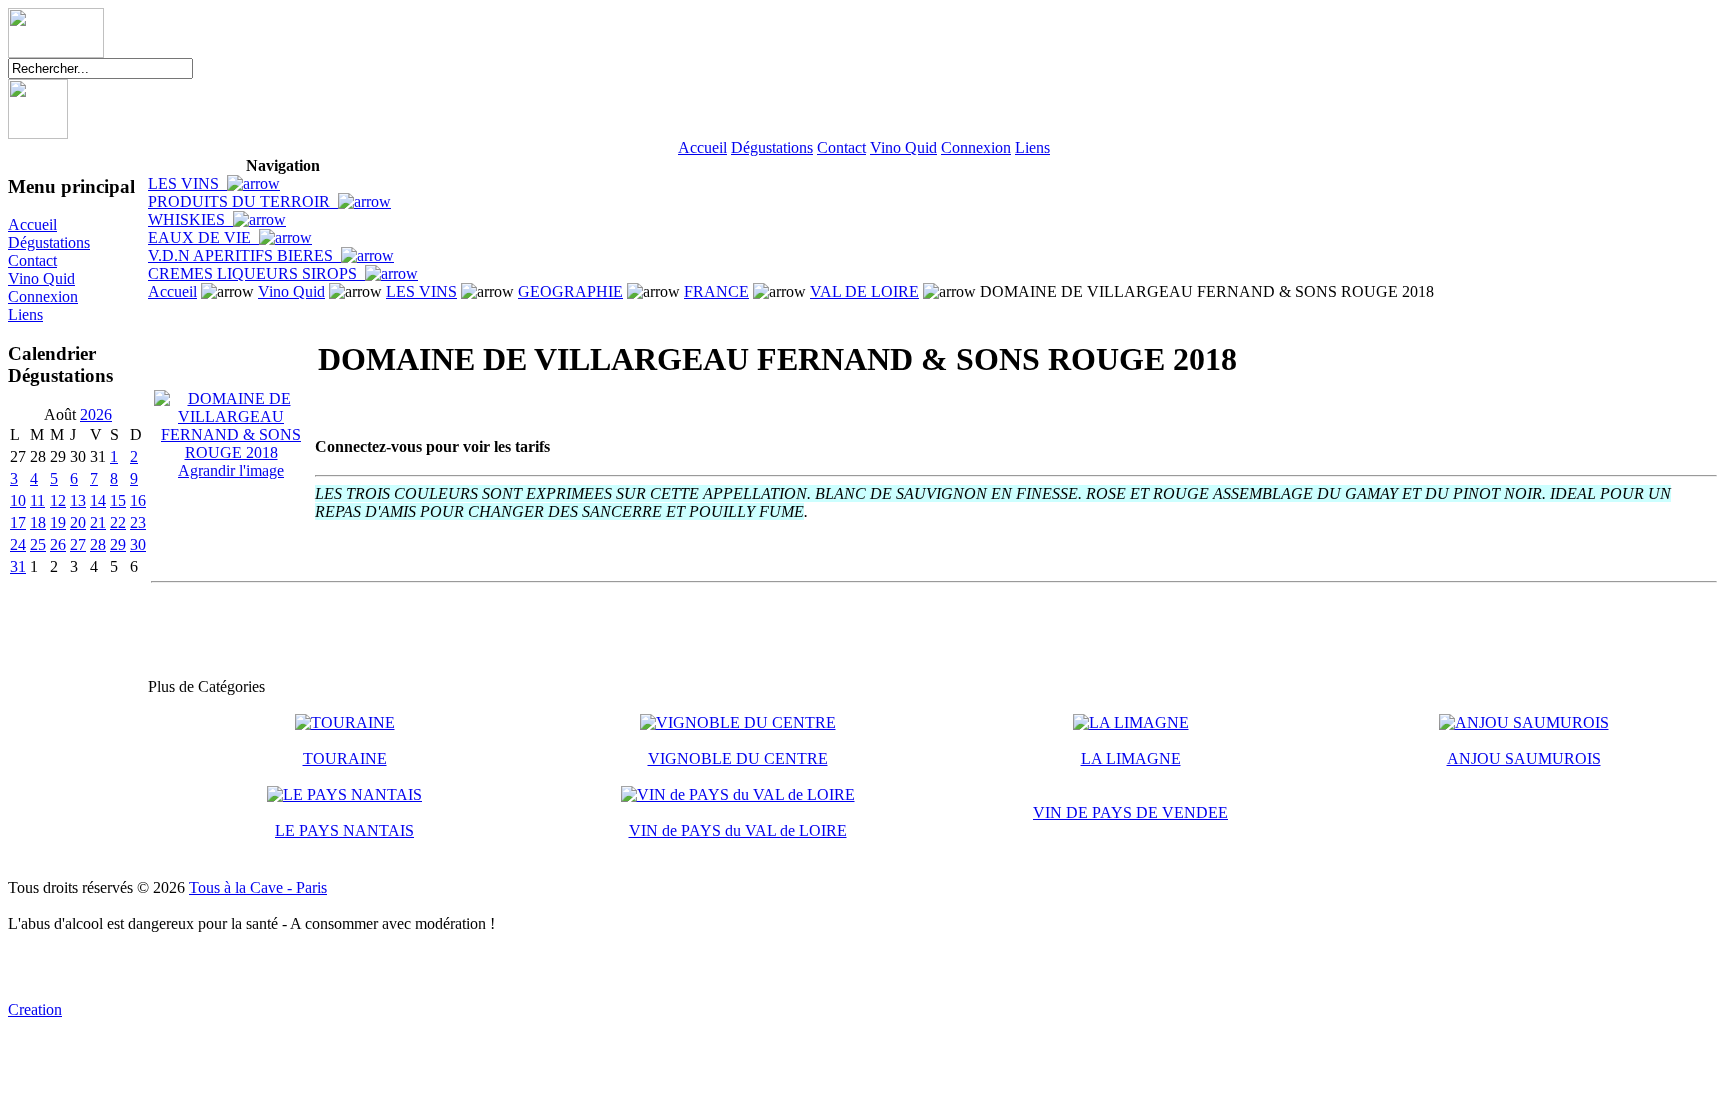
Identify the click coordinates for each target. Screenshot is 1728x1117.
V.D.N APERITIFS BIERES (244, 255)
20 (78, 522)
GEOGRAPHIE (570, 291)
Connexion (976, 147)
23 (138, 522)
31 (18, 566)
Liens (1032, 147)
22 (118, 522)
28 (98, 544)
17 (18, 522)
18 (38, 522)
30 (138, 544)
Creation (35, 1009)
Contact (841, 147)
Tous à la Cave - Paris (258, 887)
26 (58, 544)
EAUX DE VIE (203, 237)
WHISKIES (190, 219)
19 (58, 522)
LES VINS (187, 183)
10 (18, 500)
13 (78, 500)
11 (37, 500)
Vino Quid (903, 147)
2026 (96, 414)
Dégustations (772, 147)
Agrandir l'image (231, 470)
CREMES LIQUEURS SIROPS (256, 273)
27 (78, 544)
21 (98, 522)
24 (18, 544)
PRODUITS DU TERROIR (243, 201)
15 (118, 500)
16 (138, 500)
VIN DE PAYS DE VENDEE (1130, 812)
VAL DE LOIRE (864, 291)
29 (118, 544)
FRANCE (716, 291)
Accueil (702, 147)
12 (58, 500)
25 (38, 544)
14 (98, 500)
